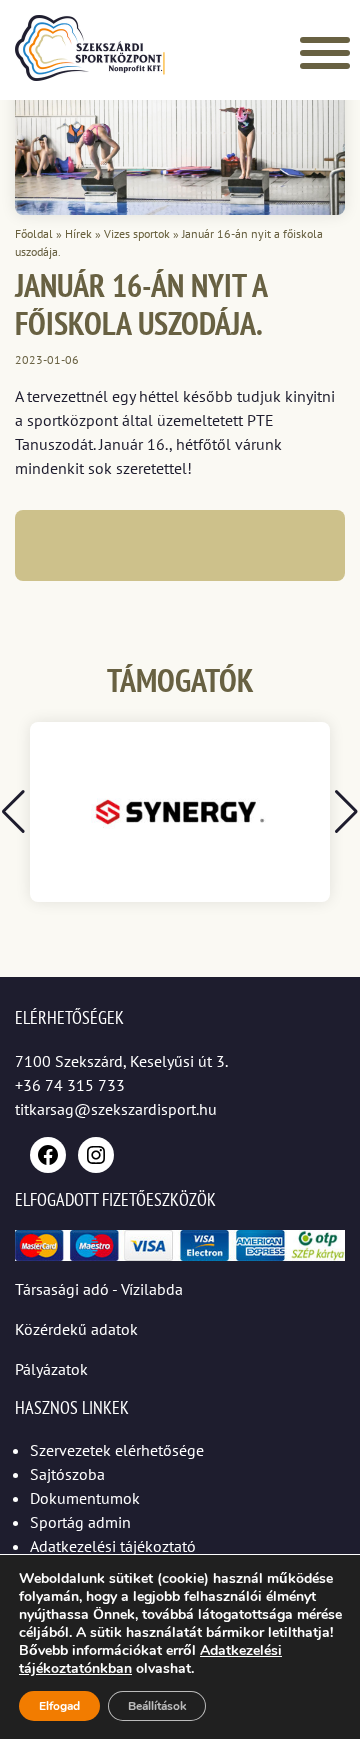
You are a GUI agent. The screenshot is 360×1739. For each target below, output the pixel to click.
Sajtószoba (67, 1474)
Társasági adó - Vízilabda (99, 1289)
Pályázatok (51, 1369)
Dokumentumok (85, 1498)
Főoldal (34, 233)
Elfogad (59, 1706)
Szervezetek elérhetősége (117, 1450)
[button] (346, 812)
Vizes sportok (137, 233)
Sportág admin (80, 1522)
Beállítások (157, 1706)
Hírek (78, 233)
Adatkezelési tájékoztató (113, 1546)
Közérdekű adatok (76, 1329)
